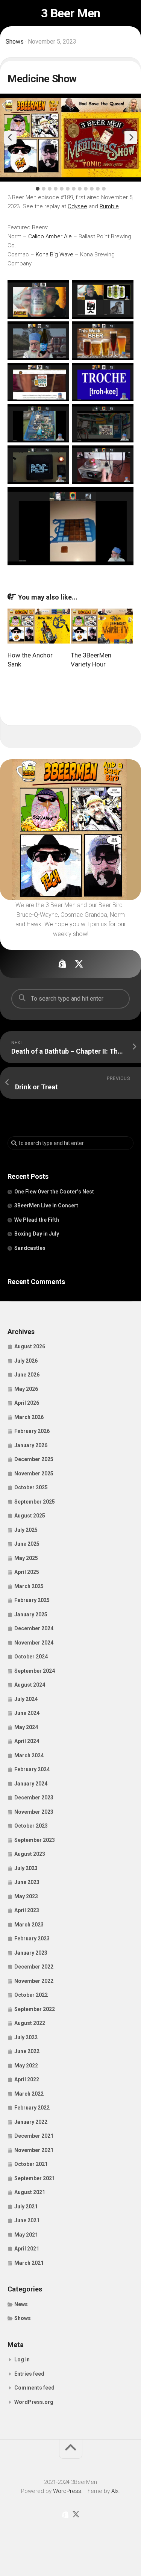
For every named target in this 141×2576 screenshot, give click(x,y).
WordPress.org (34, 2402)
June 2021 (27, 2220)
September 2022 (35, 2009)
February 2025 (32, 1600)
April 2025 (27, 1572)
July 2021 (26, 2206)
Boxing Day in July (37, 1234)
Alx (115, 2491)
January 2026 (31, 1445)
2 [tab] (44, 189)
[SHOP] (62, 964)
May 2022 (26, 2066)
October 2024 (31, 1657)
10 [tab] (92, 189)
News (21, 2304)
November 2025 (34, 1474)
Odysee (77, 206)
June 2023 (27, 1882)
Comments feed (34, 2388)
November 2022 (34, 1981)
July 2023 (26, 1868)
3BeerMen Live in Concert (46, 1205)
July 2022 (26, 2037)
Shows (15, 42)
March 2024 (29, 1755)
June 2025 (27, 1544)
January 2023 (31, 1953)
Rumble (109, 206)
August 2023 (30, 1854)
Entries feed (29, 2374)
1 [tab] (38, 189)
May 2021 (26, 2235)
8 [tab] (80, 189)
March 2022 (29, 2094)
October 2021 (31, 2164)
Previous (10, 138)
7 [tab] (74, 189)
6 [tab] (68, 189)
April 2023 (27, 1910)
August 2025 (30, 1516)
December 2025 (34, 1459)
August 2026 (30, 1346)
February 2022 (32, 2108)
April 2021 (27, 2249)
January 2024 (31, 1784)
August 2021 (30, 2192)
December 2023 (34, 1798)
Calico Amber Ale (50, 236)
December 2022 (34, 1967)
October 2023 (31, 1826)
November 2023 (34, 1812)
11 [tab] (98, 189)
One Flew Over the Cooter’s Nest (54, 1192)
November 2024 (34, 1643)
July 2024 (26, 1699)
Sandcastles (30, 1248)
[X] (79, 964)
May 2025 (26, 1558)
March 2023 (29, 1925)
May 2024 (26, 1727)
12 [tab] (104, 189)
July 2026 (26, 1361)
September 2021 (35, 2178)
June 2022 (27, 2051)
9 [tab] (86, 189)
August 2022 (30, 2023)
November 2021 (34, 2150)
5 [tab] (62, 189)
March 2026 (29, 1417)
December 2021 (34, 2136)
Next (131, 138)
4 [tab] (56, 189)
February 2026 (32, 1431)
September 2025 (35, 1502)
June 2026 (27, 1375)
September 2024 (35, 1671)
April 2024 (27, 1741)
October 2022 (31, 1995)
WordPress (67, 2491)
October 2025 (31, 1487)
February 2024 (32, 1769)
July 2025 (26, 1530)
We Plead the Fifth (37, 1220)
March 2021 (29, 2263)
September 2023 (35, 1840)
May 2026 (26, 1389)
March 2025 (29, 1586)
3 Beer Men (71, 13)
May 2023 (26, 1896)
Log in (22, 2359)
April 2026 (27, 1403)
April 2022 (27, 2079)
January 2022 (31, 2122)
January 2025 (31, 1614)
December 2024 (34, 1628)
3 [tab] (50, 189)
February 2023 (32, 1938)
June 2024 (27, 1713)
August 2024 (30, 1685)
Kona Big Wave (55, 254)
